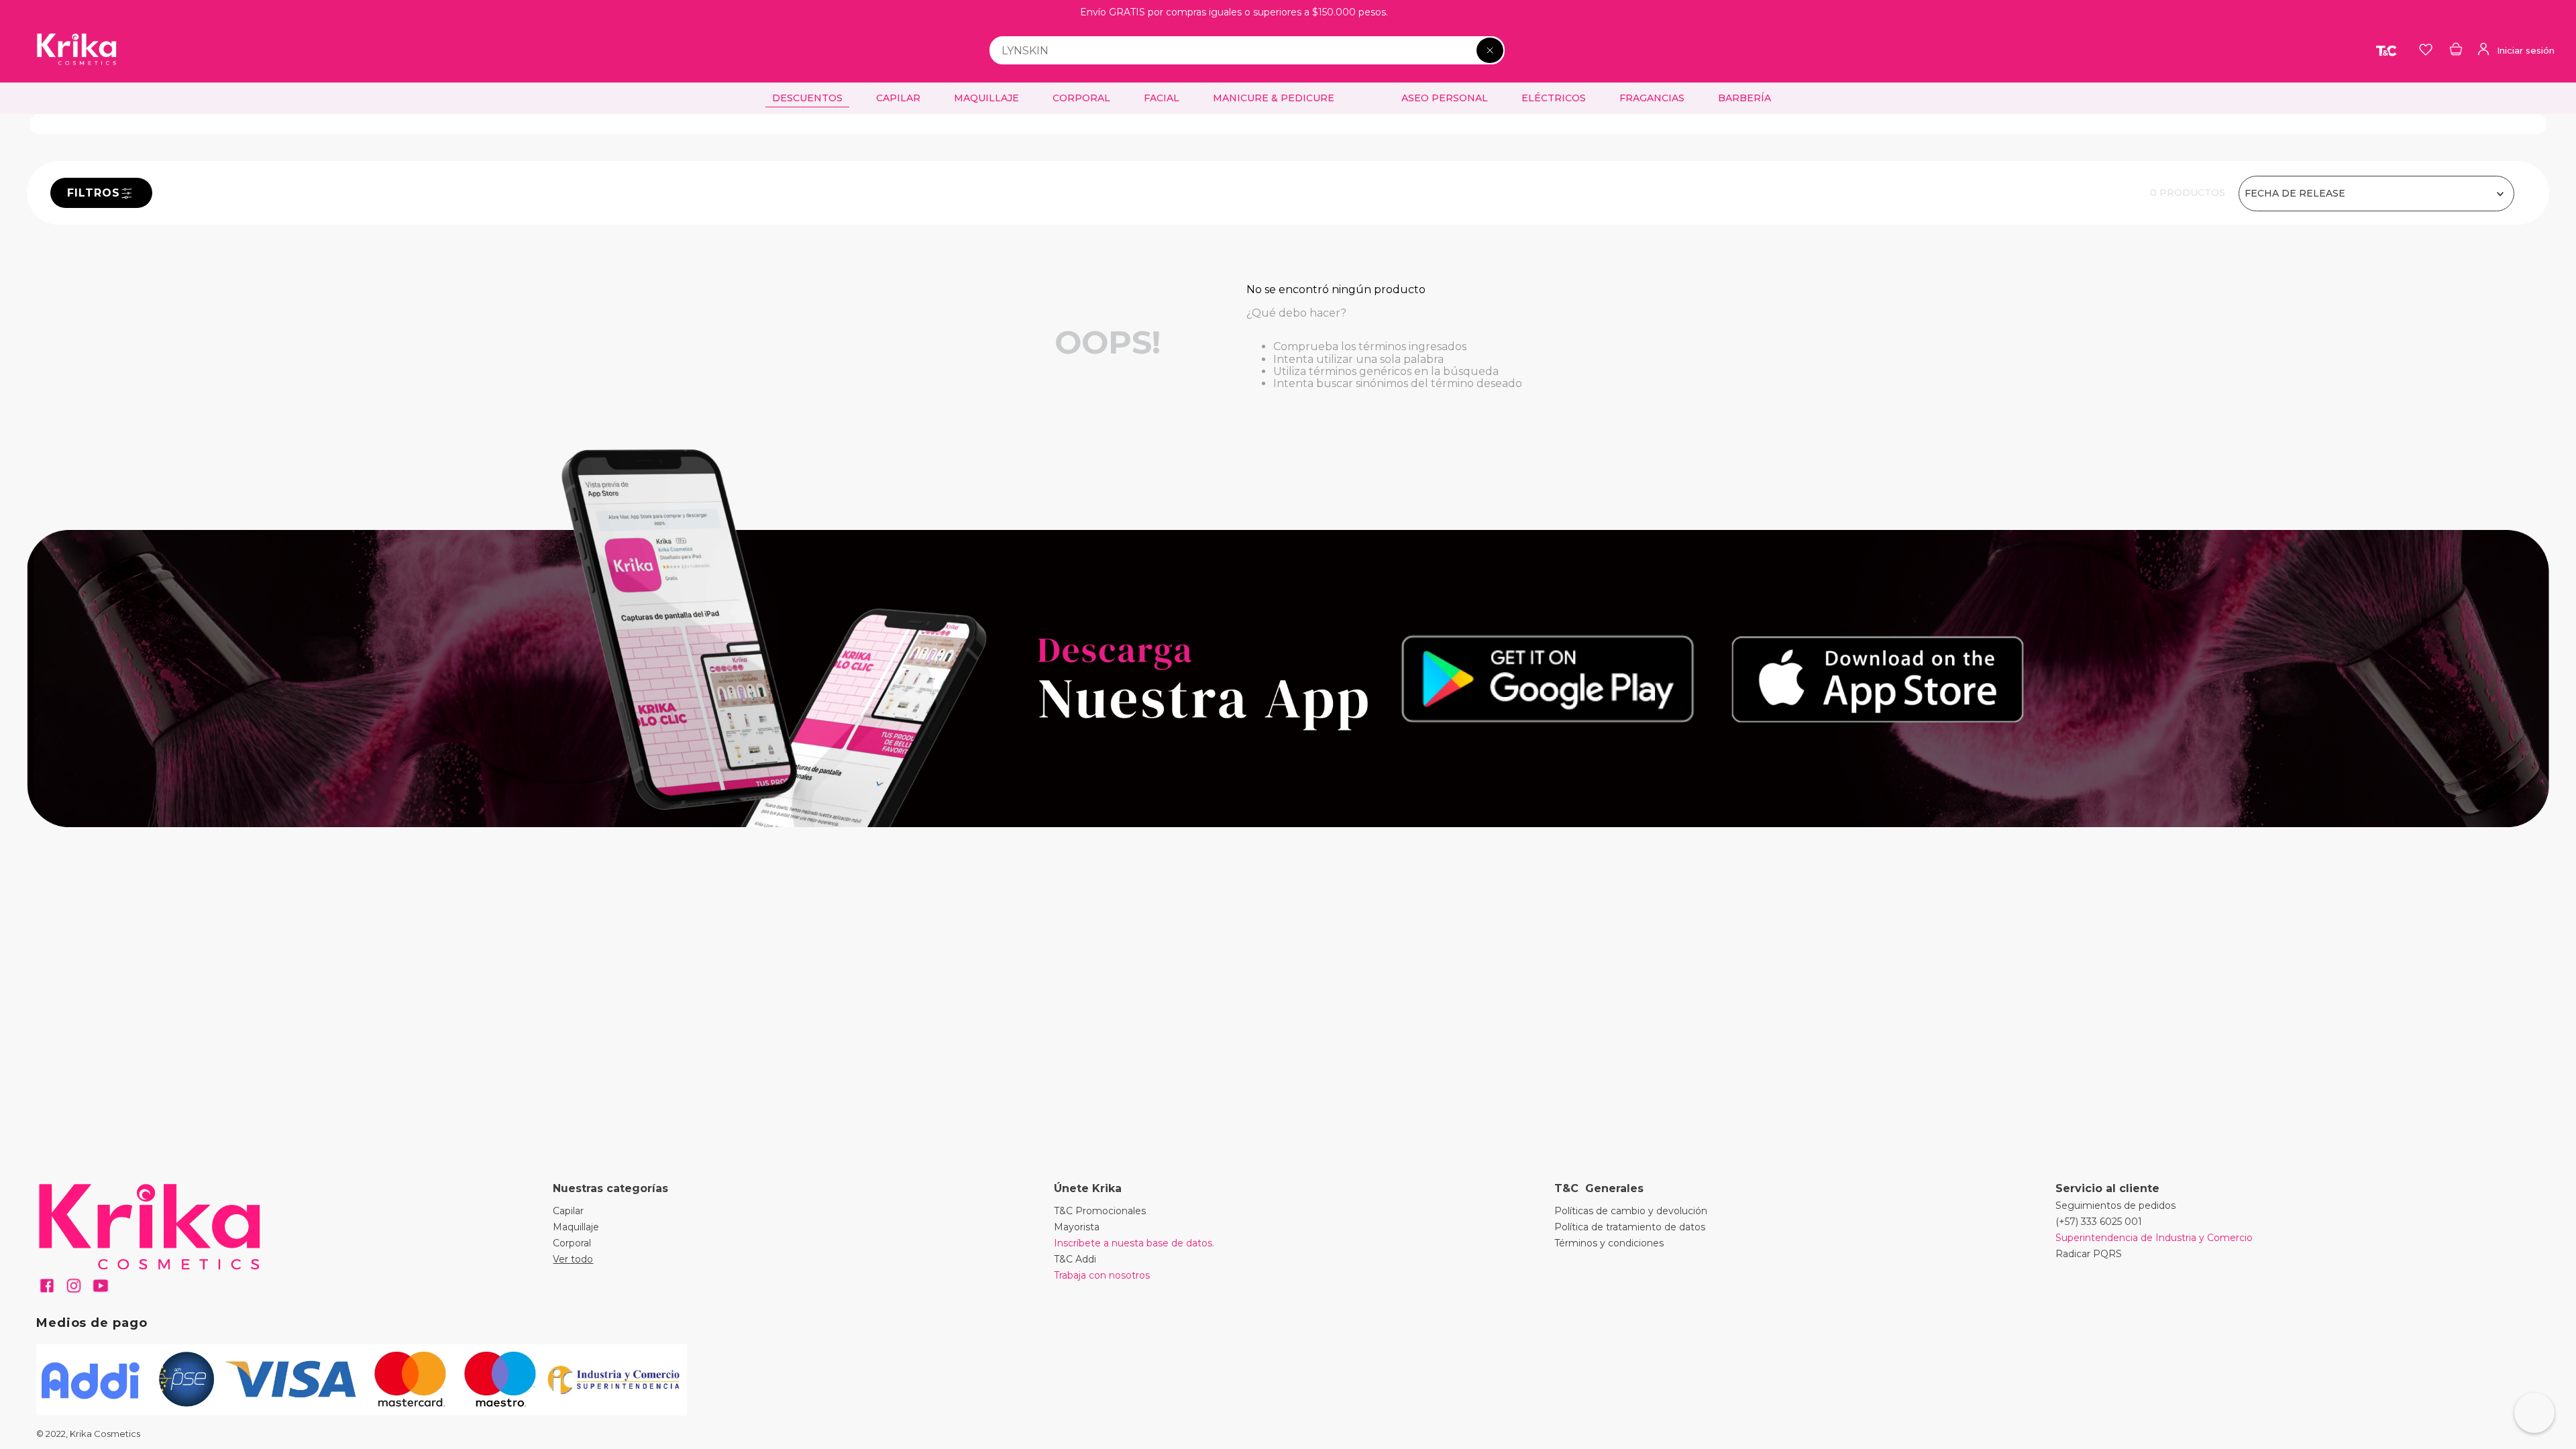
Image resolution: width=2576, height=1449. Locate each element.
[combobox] (1247, 50)
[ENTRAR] (2515, 50)
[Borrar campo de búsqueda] (1490, 50)
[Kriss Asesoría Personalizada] (2534, 1413)
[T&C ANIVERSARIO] (2387, 50)
